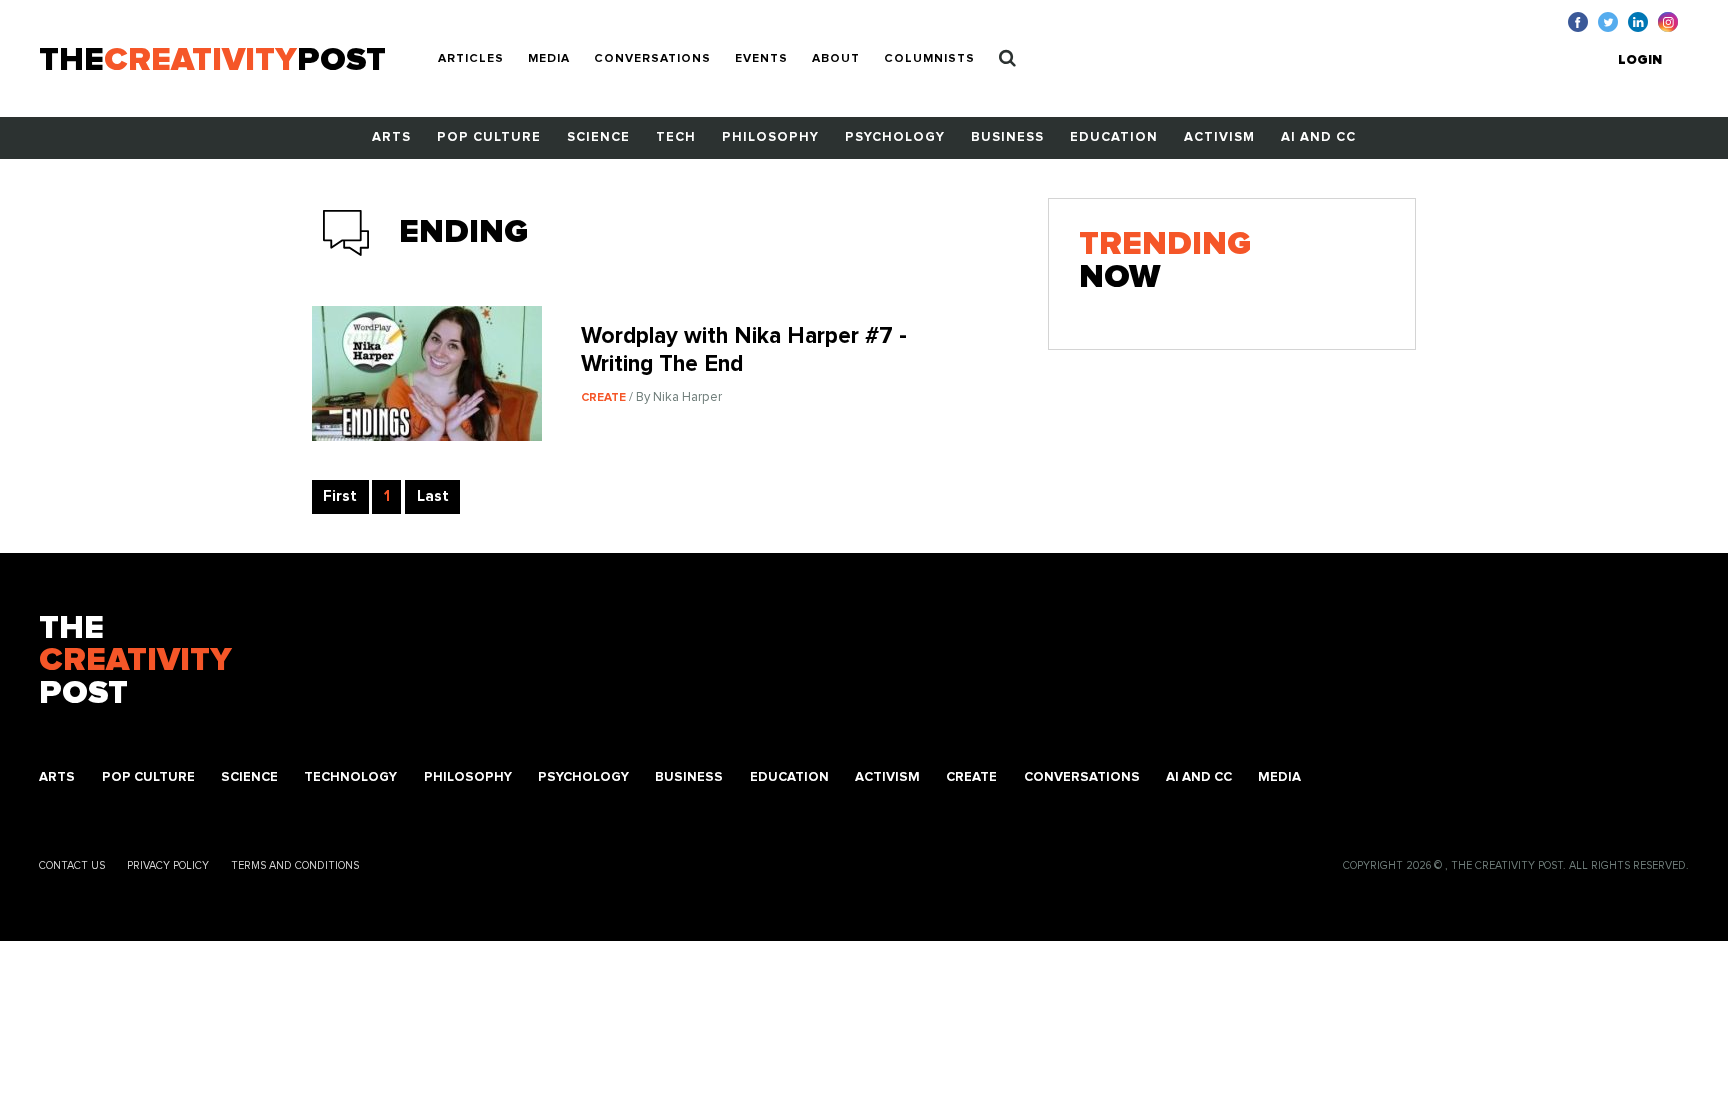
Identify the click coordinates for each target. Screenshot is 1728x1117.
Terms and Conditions (295, 865)
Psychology (895, 137)
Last (433, 496)
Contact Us (72, 865)
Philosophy (770, 137)
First (340, 496)
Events (761, 59)
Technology (350, 777)
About (836, 59)
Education (1114, 137)
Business (1007, 137)
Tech (676, 137)
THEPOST (135, 662)
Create (971, 777)
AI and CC (1318, 137)
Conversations (652, 59)
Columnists (929, 59)
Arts (391, 137)
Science (598, 137)
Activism (1219, 137)
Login (1640, 60)
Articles (471, 59)
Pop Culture (489, 137)
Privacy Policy (168, 865)
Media (549, 59)
